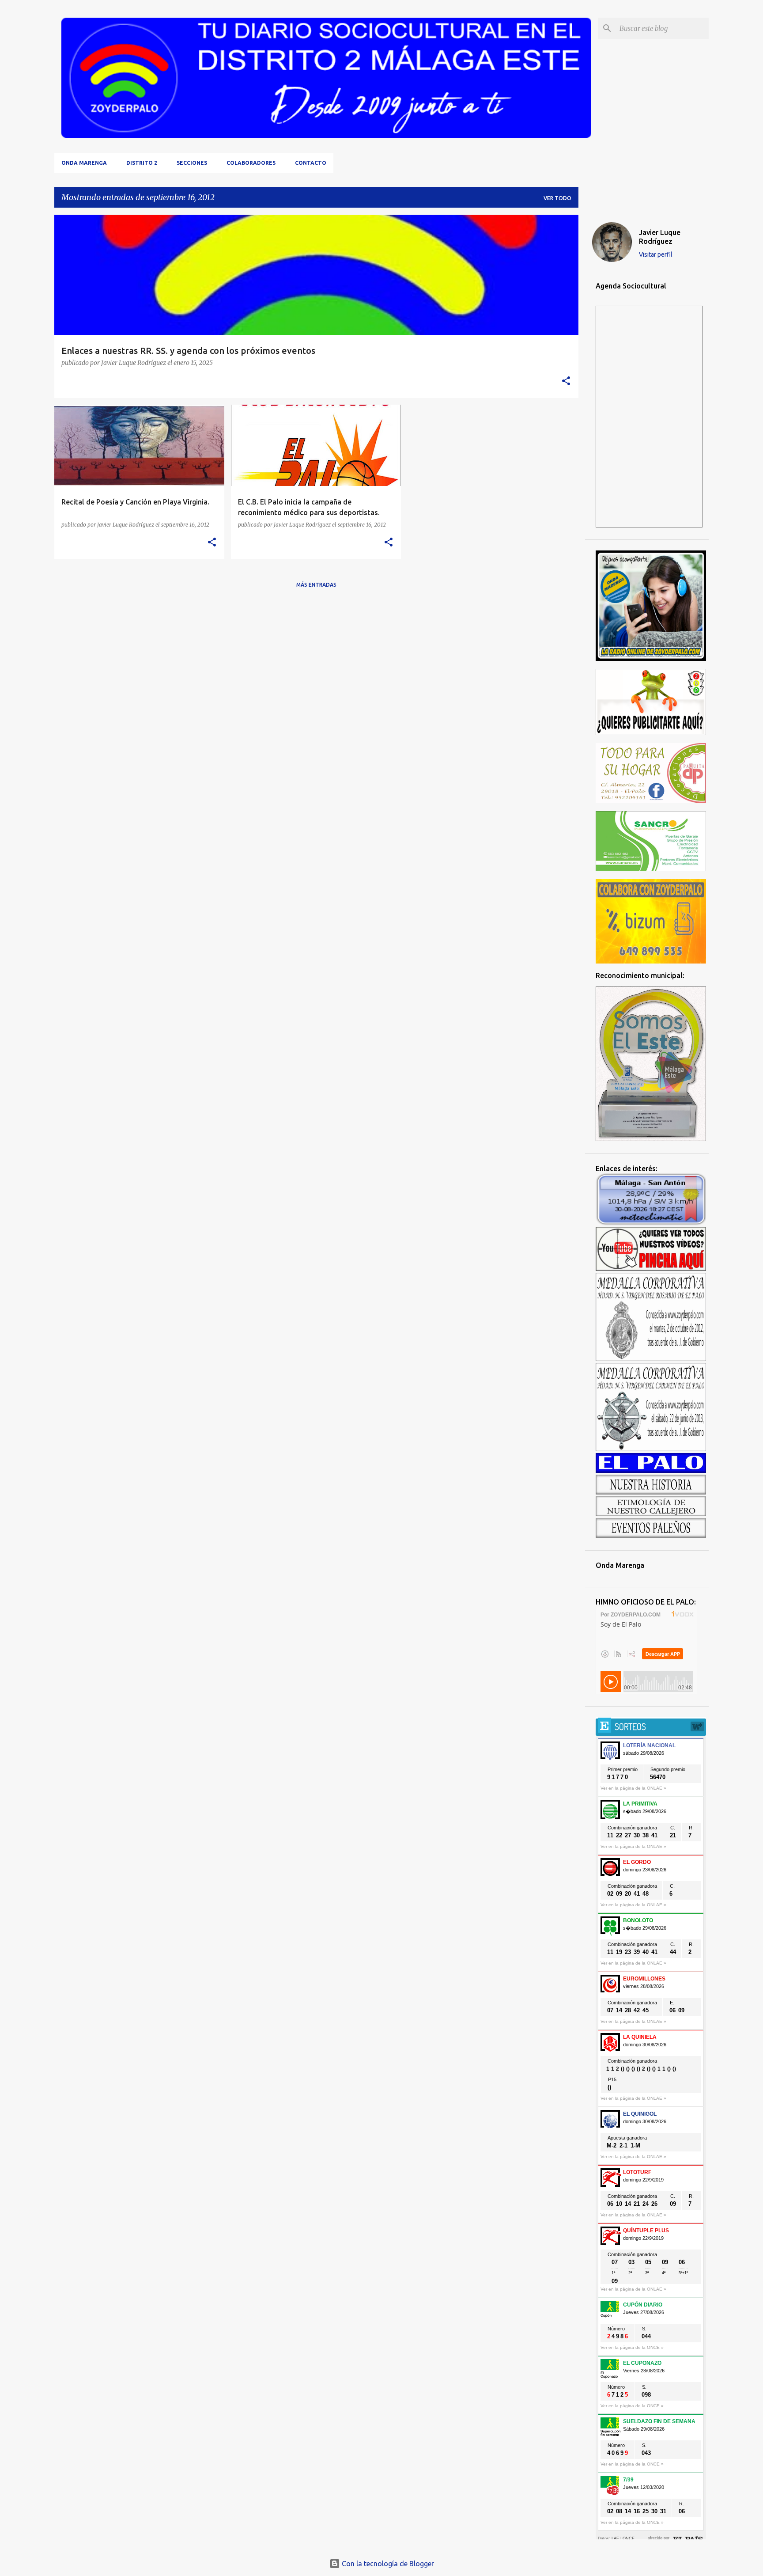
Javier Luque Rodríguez (660, 237)
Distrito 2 (142, 163)
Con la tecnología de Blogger (387, 2564)
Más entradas (316, 585)
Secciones (192, 163)
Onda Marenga (84, 163)
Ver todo (557, 198)
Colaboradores (251, 163)
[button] (566, 381)
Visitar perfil (656, 254)
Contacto (311, 163)
